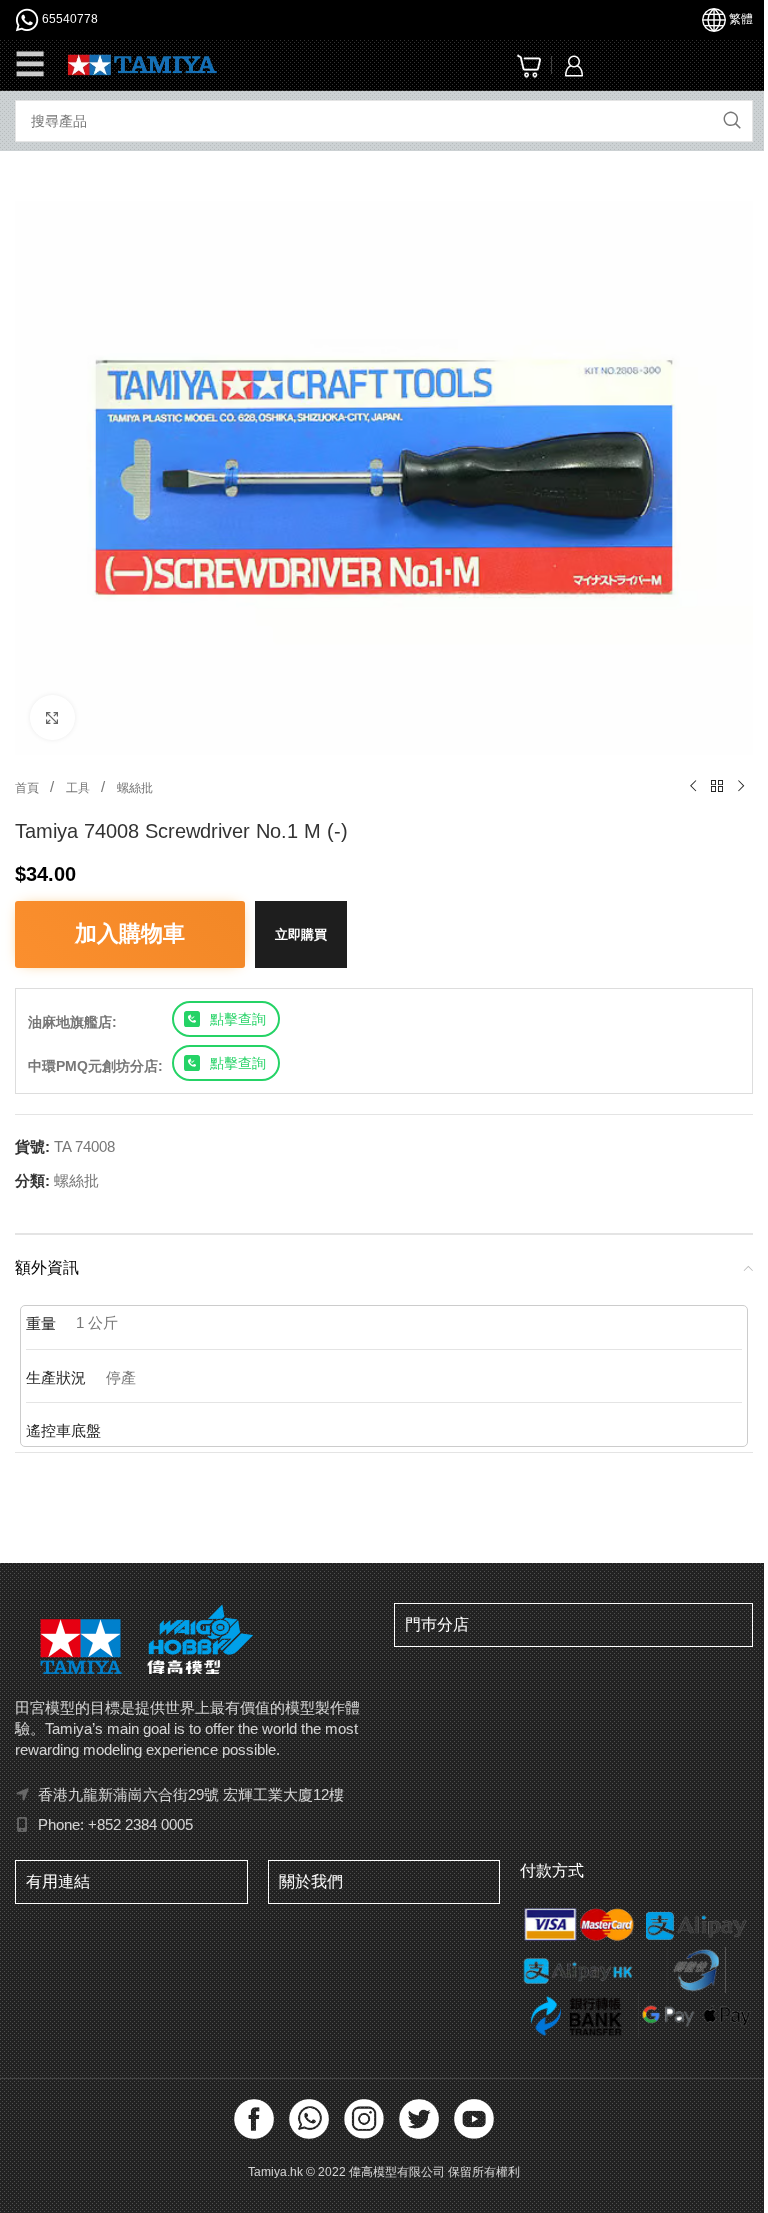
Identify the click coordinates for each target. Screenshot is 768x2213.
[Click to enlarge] (52, 717)
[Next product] (741, 787)
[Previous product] (693, 787)
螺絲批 (135, 788)
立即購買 (301, 934)
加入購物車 (130, 933)
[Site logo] (142, 63)
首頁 (28, 788)
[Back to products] (717, 787)
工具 (79, 788)
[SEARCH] (732, 121)
